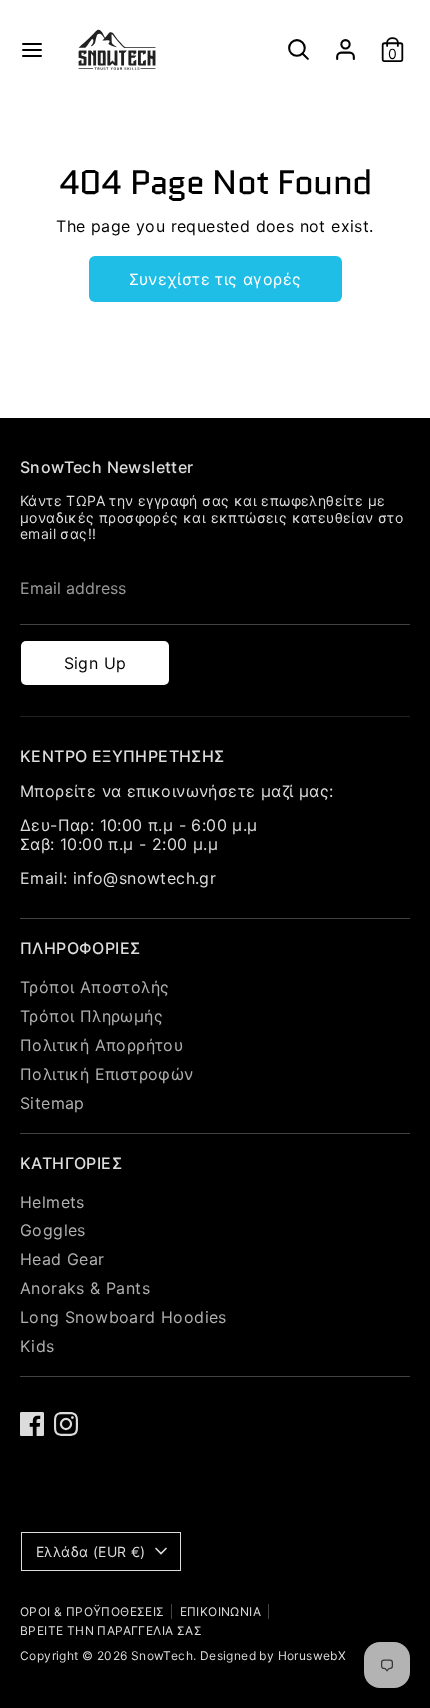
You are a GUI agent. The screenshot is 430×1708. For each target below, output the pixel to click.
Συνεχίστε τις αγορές (215, 279)
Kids (37, 1346)
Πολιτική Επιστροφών (107, 1074)
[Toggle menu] (32, 49)
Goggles (53, 1230)
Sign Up (95, 663)
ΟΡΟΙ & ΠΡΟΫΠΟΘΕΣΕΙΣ (92, 1611)
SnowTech (162, 1655)
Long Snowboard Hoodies (123, 1317)
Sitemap (52, 1103)
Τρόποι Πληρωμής (91, 1016)
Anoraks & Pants (85, 1288)
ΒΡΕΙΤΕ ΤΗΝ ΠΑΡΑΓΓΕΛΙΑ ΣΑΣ (111, 1630)
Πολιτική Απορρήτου (101, 1045)
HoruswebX (312, 1655)
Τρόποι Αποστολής (94, 987)
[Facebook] (32, 1424)
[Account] (345, 41)
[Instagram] (66, 1424)
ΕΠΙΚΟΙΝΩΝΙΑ (220, 1611)
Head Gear (62, 1259)
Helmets (52, 1202)
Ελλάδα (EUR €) (91, 1551)
